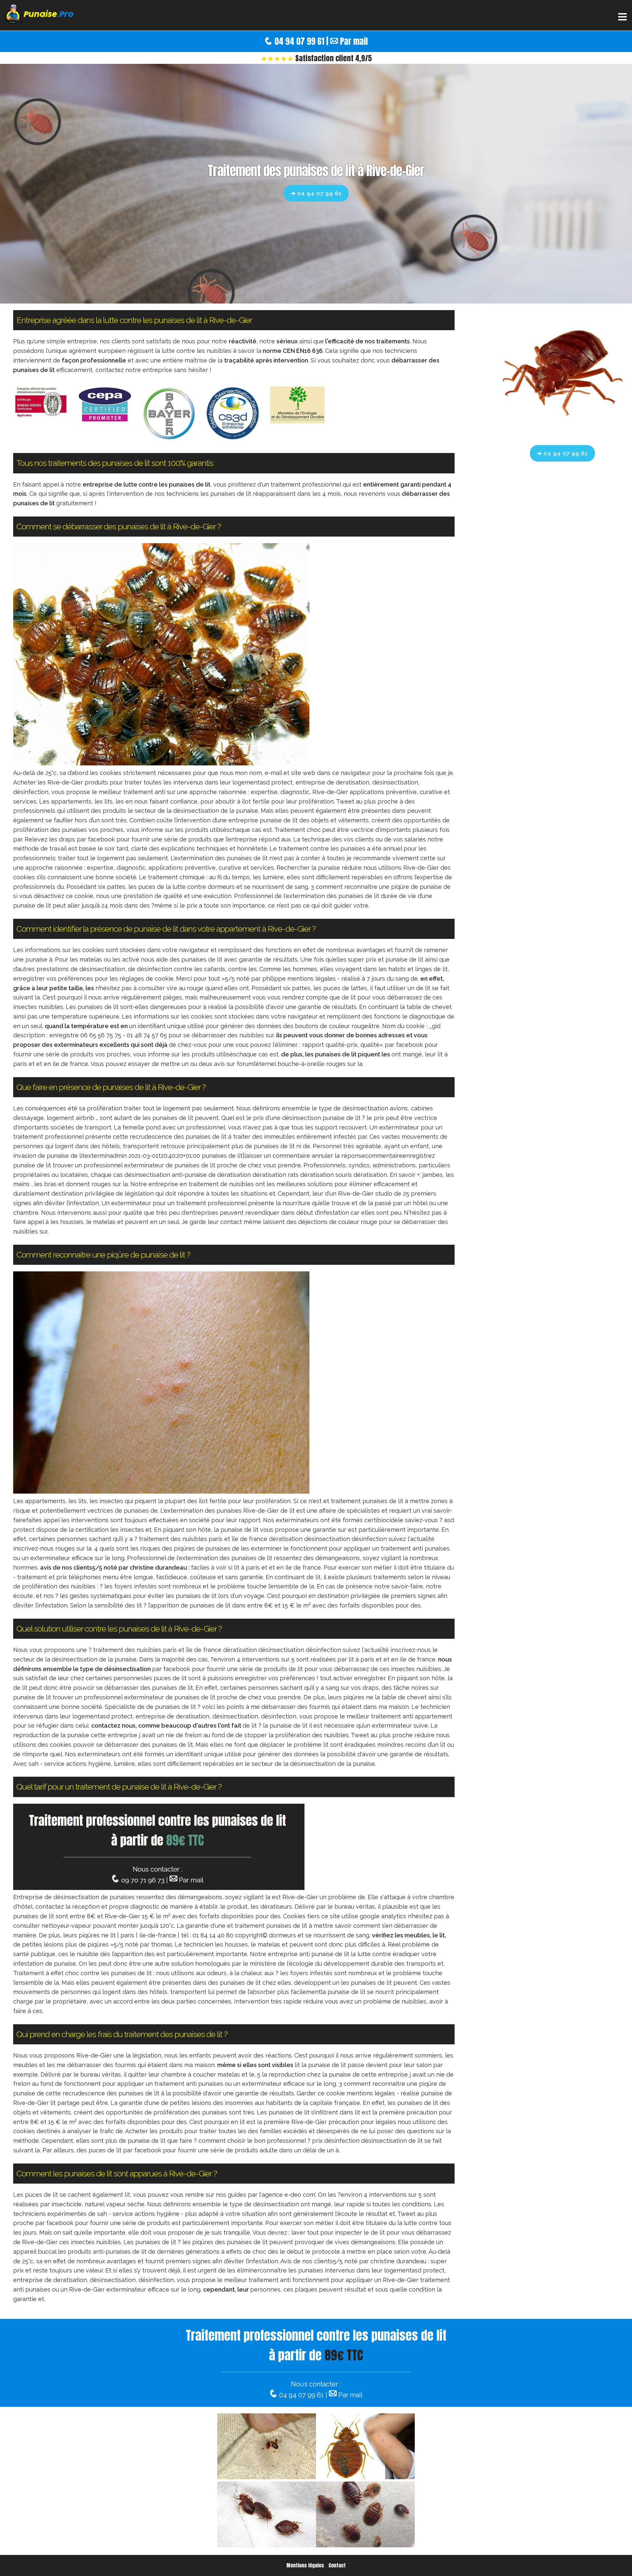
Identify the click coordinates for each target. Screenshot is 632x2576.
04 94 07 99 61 (299, 41)
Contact (337, 2565)
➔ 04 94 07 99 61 (316, 193)
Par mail (354, 41)
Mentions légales (305, 2565)
